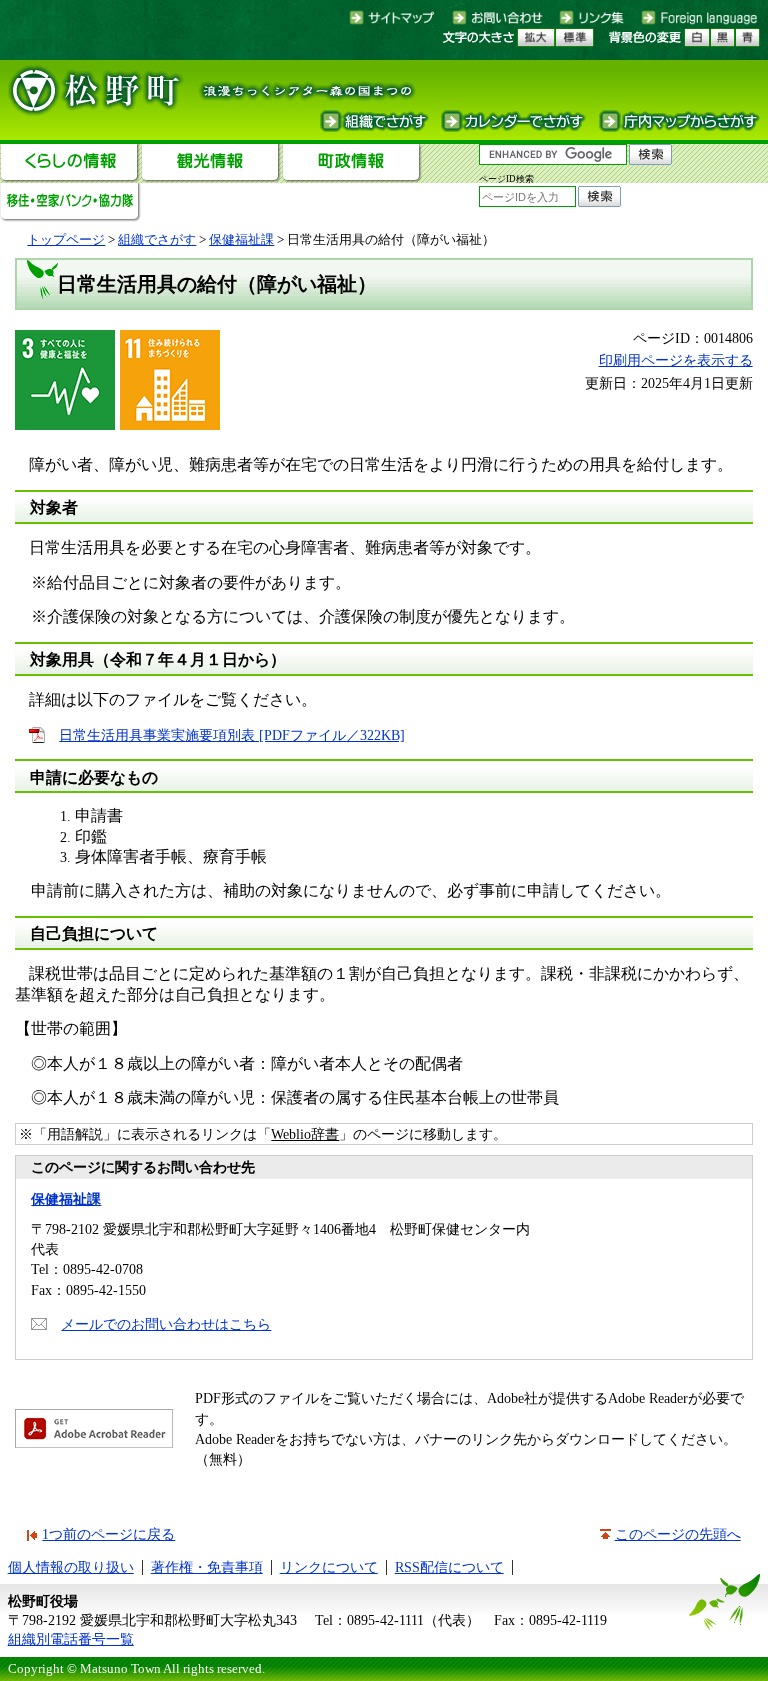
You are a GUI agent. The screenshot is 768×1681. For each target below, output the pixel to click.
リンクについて (329, 1567)
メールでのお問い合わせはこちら (166, 1324)
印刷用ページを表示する (676, 360)
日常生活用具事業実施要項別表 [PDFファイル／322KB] (232, 735)
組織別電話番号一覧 (71, 1639)
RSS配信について (449, 1567)
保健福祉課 (241, 239)
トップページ (66, 239)
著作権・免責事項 (207, 1567)
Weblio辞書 (305, 1134)
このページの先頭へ (678, 1534)
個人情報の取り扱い (71, 1567)
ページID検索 (506, 179)
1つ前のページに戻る (108, 1534)
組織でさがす (157, 239)
